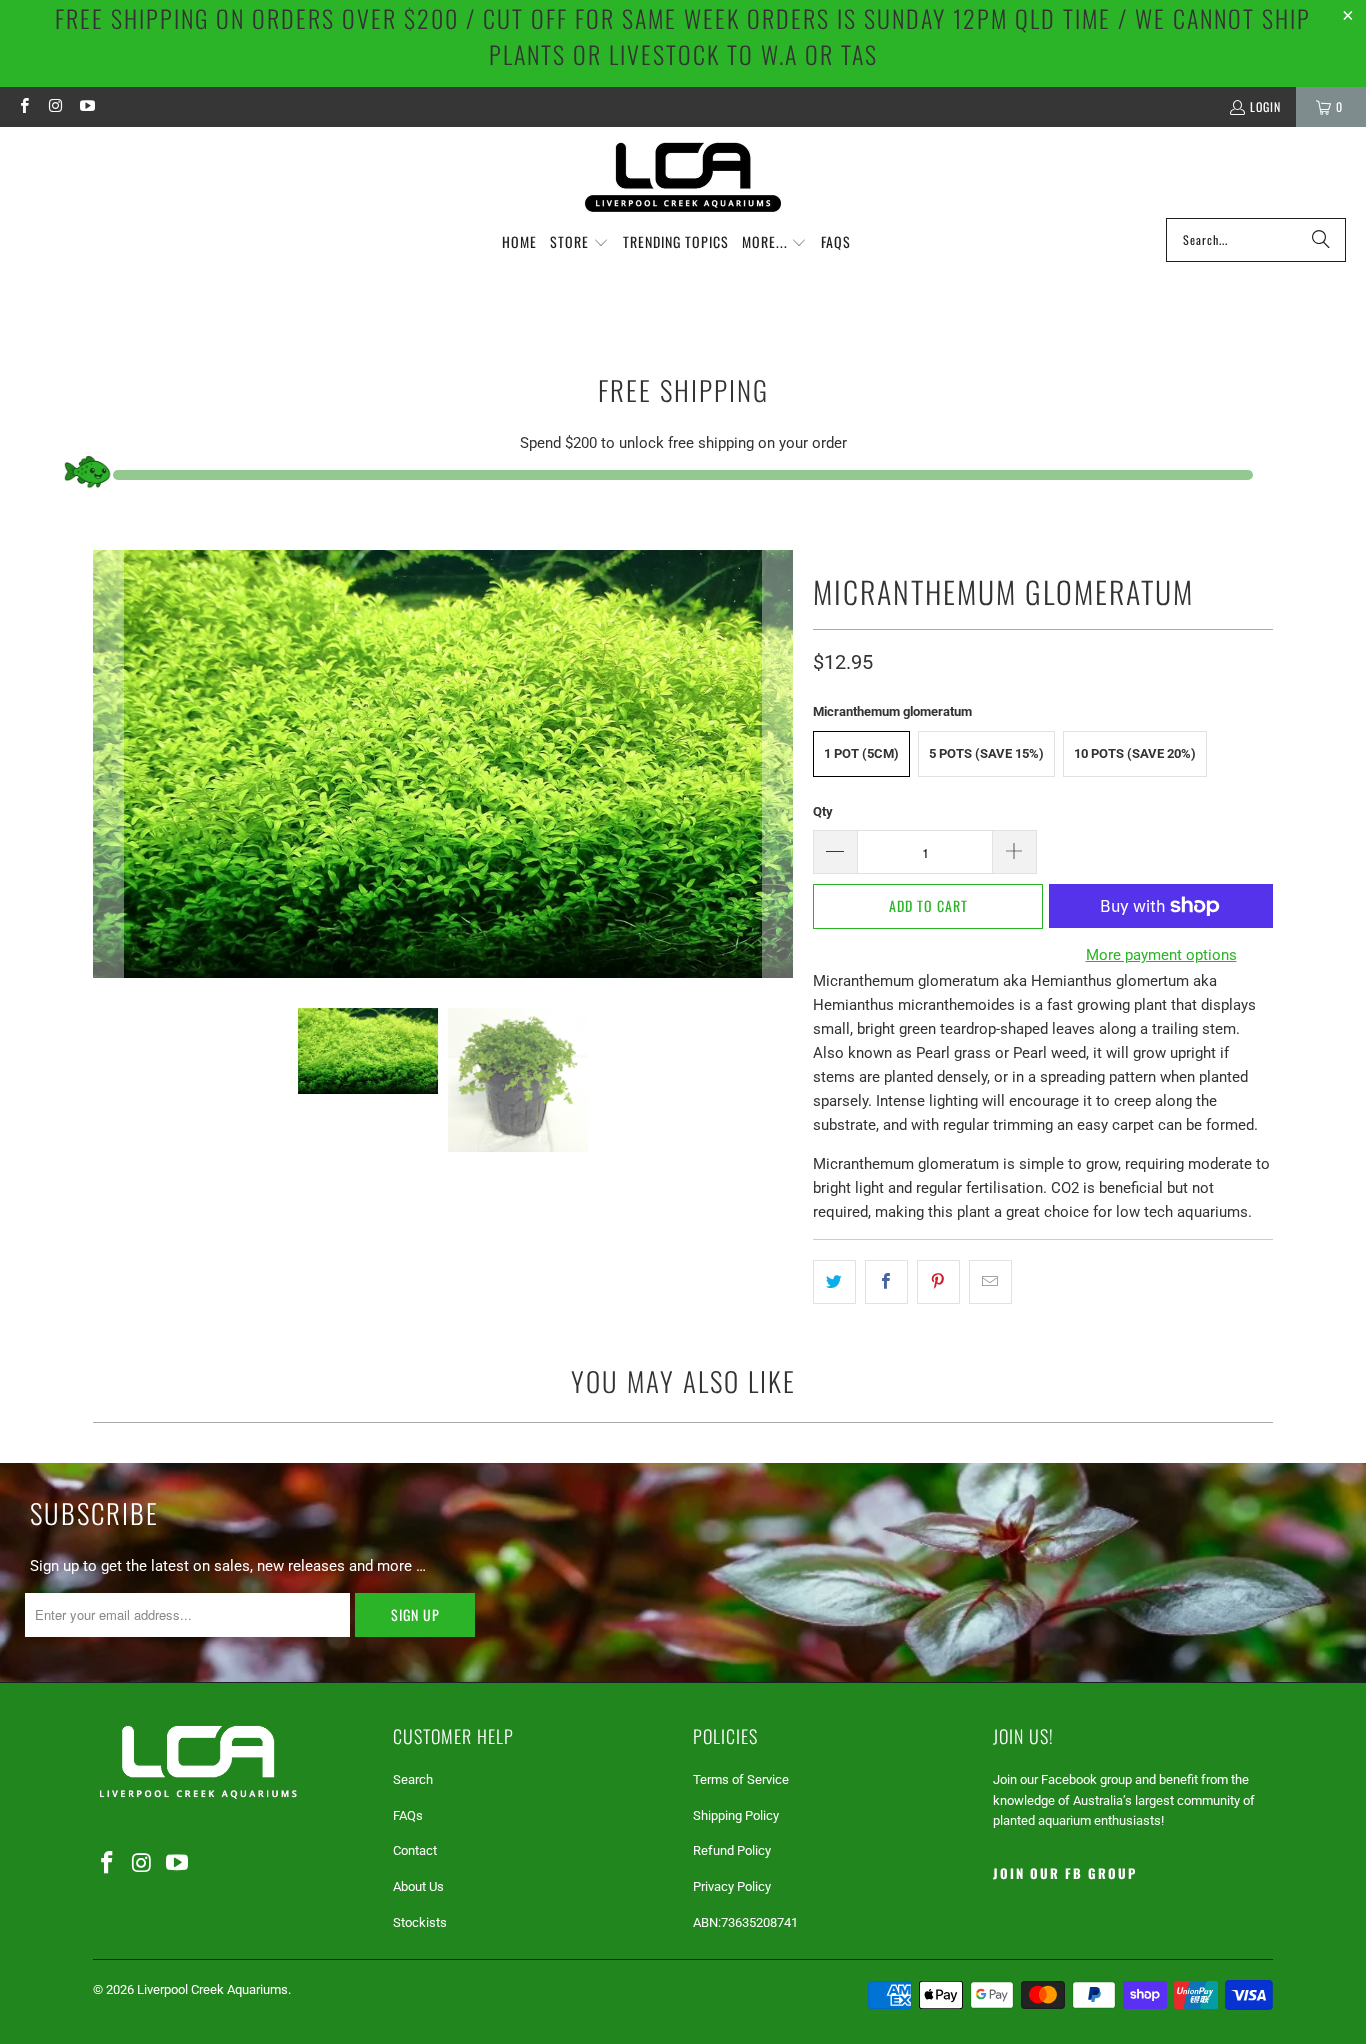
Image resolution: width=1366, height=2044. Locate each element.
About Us (418, 1886)
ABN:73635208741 (745, 1922)
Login (1265, 106)
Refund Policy (732, 1850)
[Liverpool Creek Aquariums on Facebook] (23, 106)
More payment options (1161, 955)
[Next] (778, 764)
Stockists (420, 1922)
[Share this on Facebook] (886, 1282)
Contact (415, 1850)
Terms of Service (741, 1779)
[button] (579, 243)
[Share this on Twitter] (834, 1282)
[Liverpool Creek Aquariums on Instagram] (54, 106)
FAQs (408, 1815)
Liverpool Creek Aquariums (212, 1989)
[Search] (1321, 240)
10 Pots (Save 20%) (1135, 753)
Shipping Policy (736, 1815)
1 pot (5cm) (861, 753)
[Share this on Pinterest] (938, 1282)
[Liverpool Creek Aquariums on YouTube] (86, 106)
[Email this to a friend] (990, 1282)
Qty (823, 811)
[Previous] (108, 764)
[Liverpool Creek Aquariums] (683, 177)
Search (413, 1779)
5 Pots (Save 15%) (986, 753)
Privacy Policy (732, 1886)
